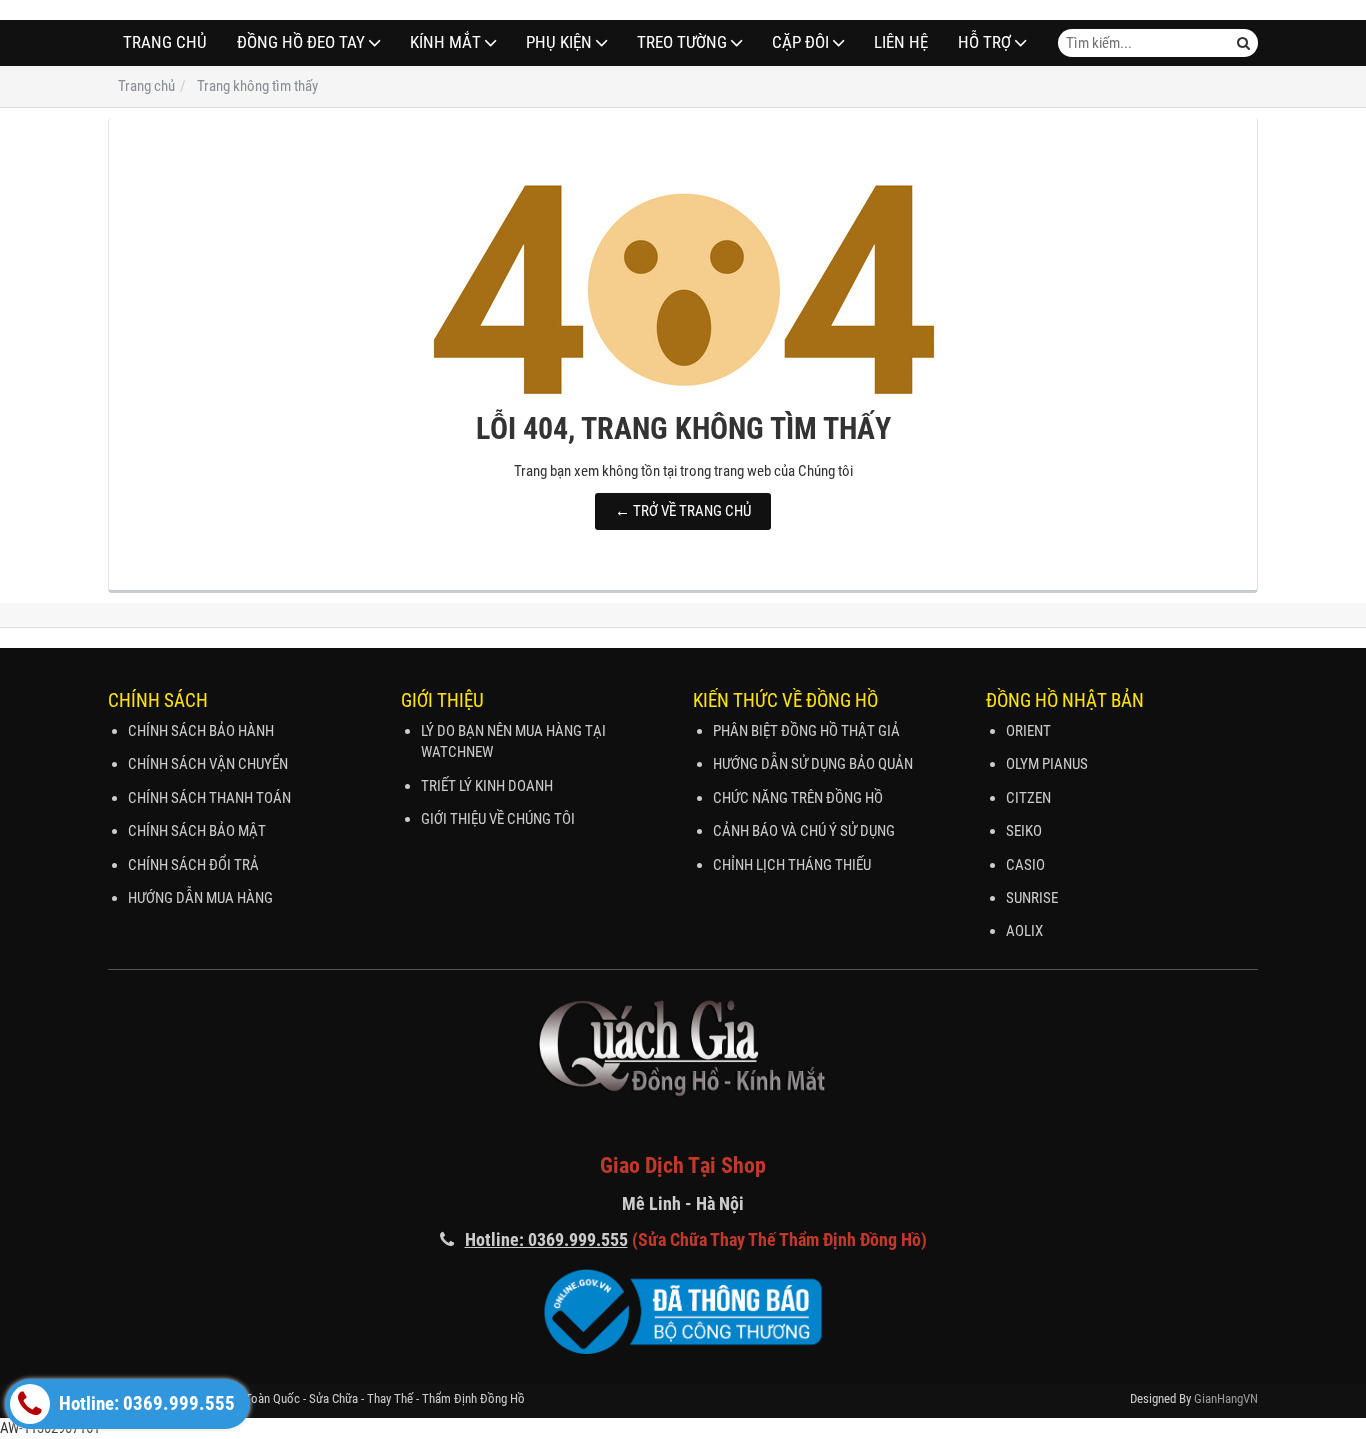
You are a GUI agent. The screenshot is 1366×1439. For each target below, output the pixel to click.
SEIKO (1024, 831)
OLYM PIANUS (1047, 764)
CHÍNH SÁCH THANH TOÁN (209, 798)
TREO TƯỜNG (682, 42)
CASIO (1025, 865)
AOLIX (1024, 931)
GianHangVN (1226, 1398)
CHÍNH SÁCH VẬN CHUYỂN (208, 764)
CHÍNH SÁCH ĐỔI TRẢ (193, 865)
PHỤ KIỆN (559, 42)
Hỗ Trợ (984, 42)
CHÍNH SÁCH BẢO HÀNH (201, 731)
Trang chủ (165, 42)
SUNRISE (1032, 898)
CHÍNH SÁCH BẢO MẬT (197, 831)
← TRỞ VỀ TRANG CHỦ (683, 511)
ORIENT (1028, 731)
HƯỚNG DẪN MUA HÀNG (200, 898)
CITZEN (1028, 798)
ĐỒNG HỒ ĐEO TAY (301, 42)
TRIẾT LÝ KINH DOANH (487, 786)
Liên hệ (901, 42)
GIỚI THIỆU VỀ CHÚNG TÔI (498, 819)
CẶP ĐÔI (800, 42)
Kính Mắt (445, 42)
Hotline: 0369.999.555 (145, 1404)
